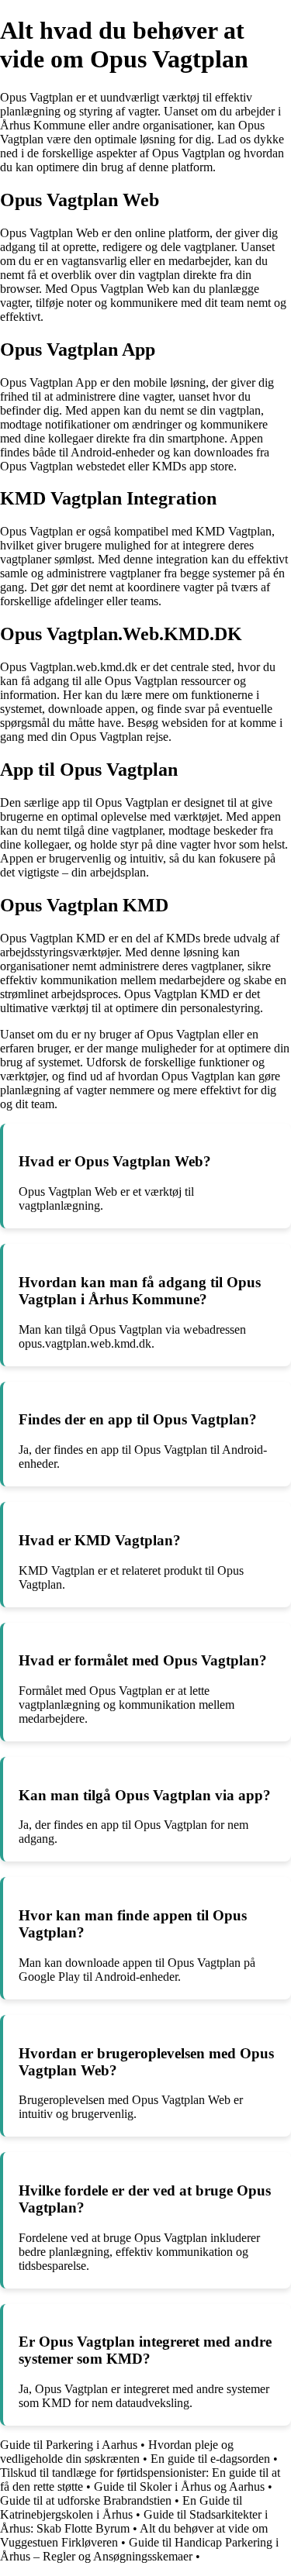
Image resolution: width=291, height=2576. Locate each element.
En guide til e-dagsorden (210, 2459)
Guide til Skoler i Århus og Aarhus (179, 2486)
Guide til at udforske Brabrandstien (86, 2500)
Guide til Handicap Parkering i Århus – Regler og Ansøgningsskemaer (139, 2549)
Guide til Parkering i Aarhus (69, 2445)
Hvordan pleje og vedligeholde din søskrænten (117, 2452)
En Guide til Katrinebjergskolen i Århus (121, 2507)
